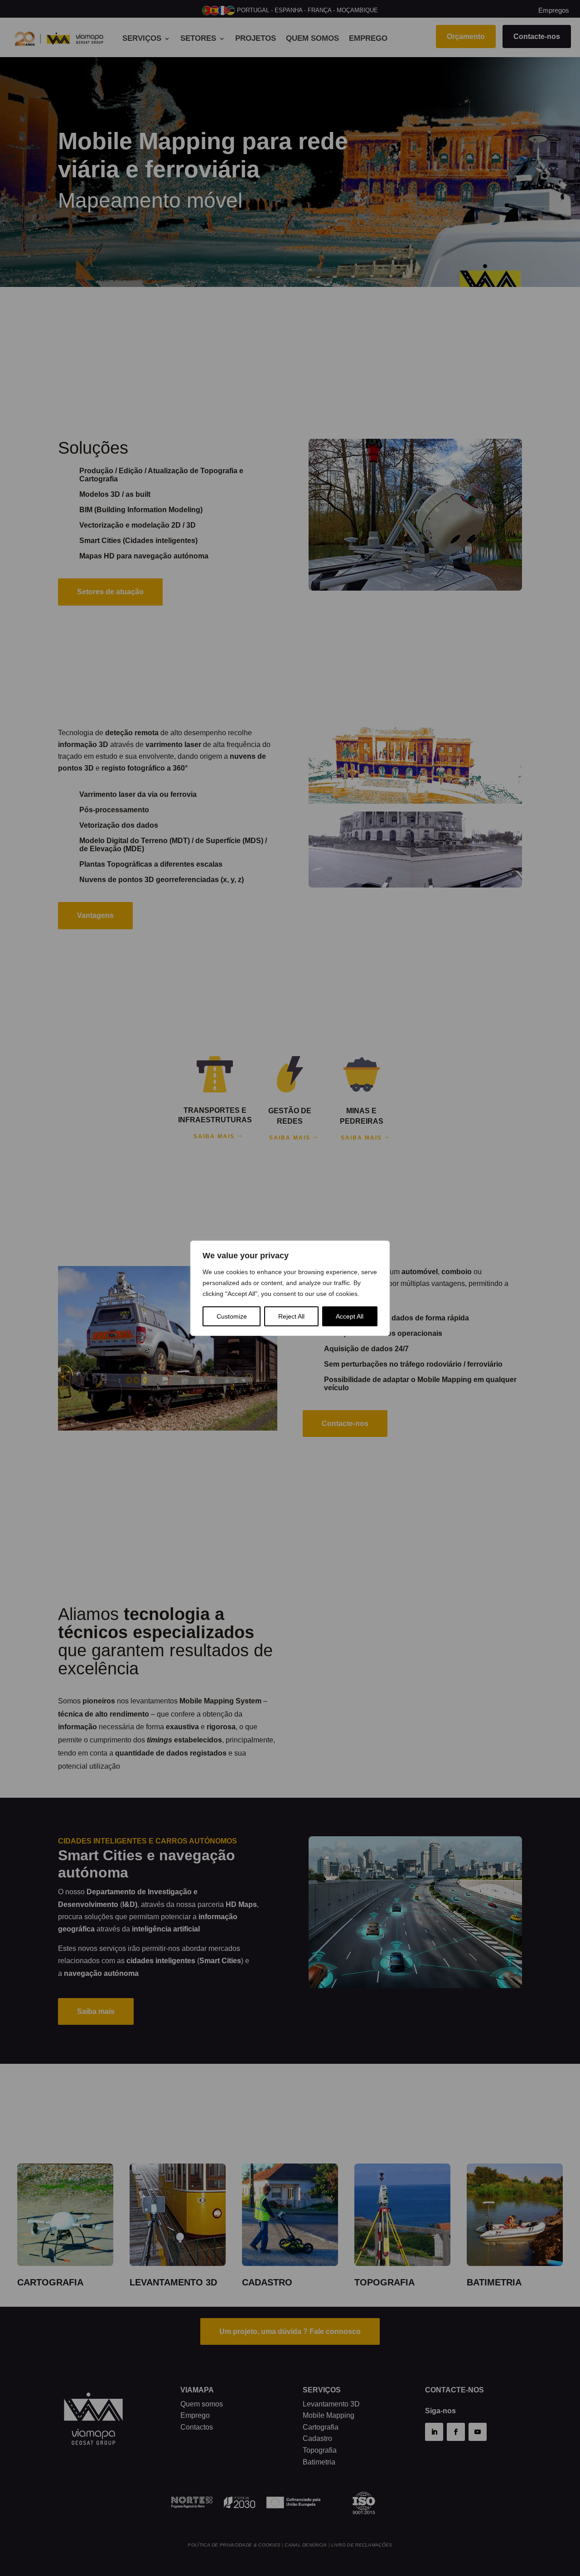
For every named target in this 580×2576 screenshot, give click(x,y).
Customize (232, 1316)
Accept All (350, 1316)
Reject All (291, 1316)
